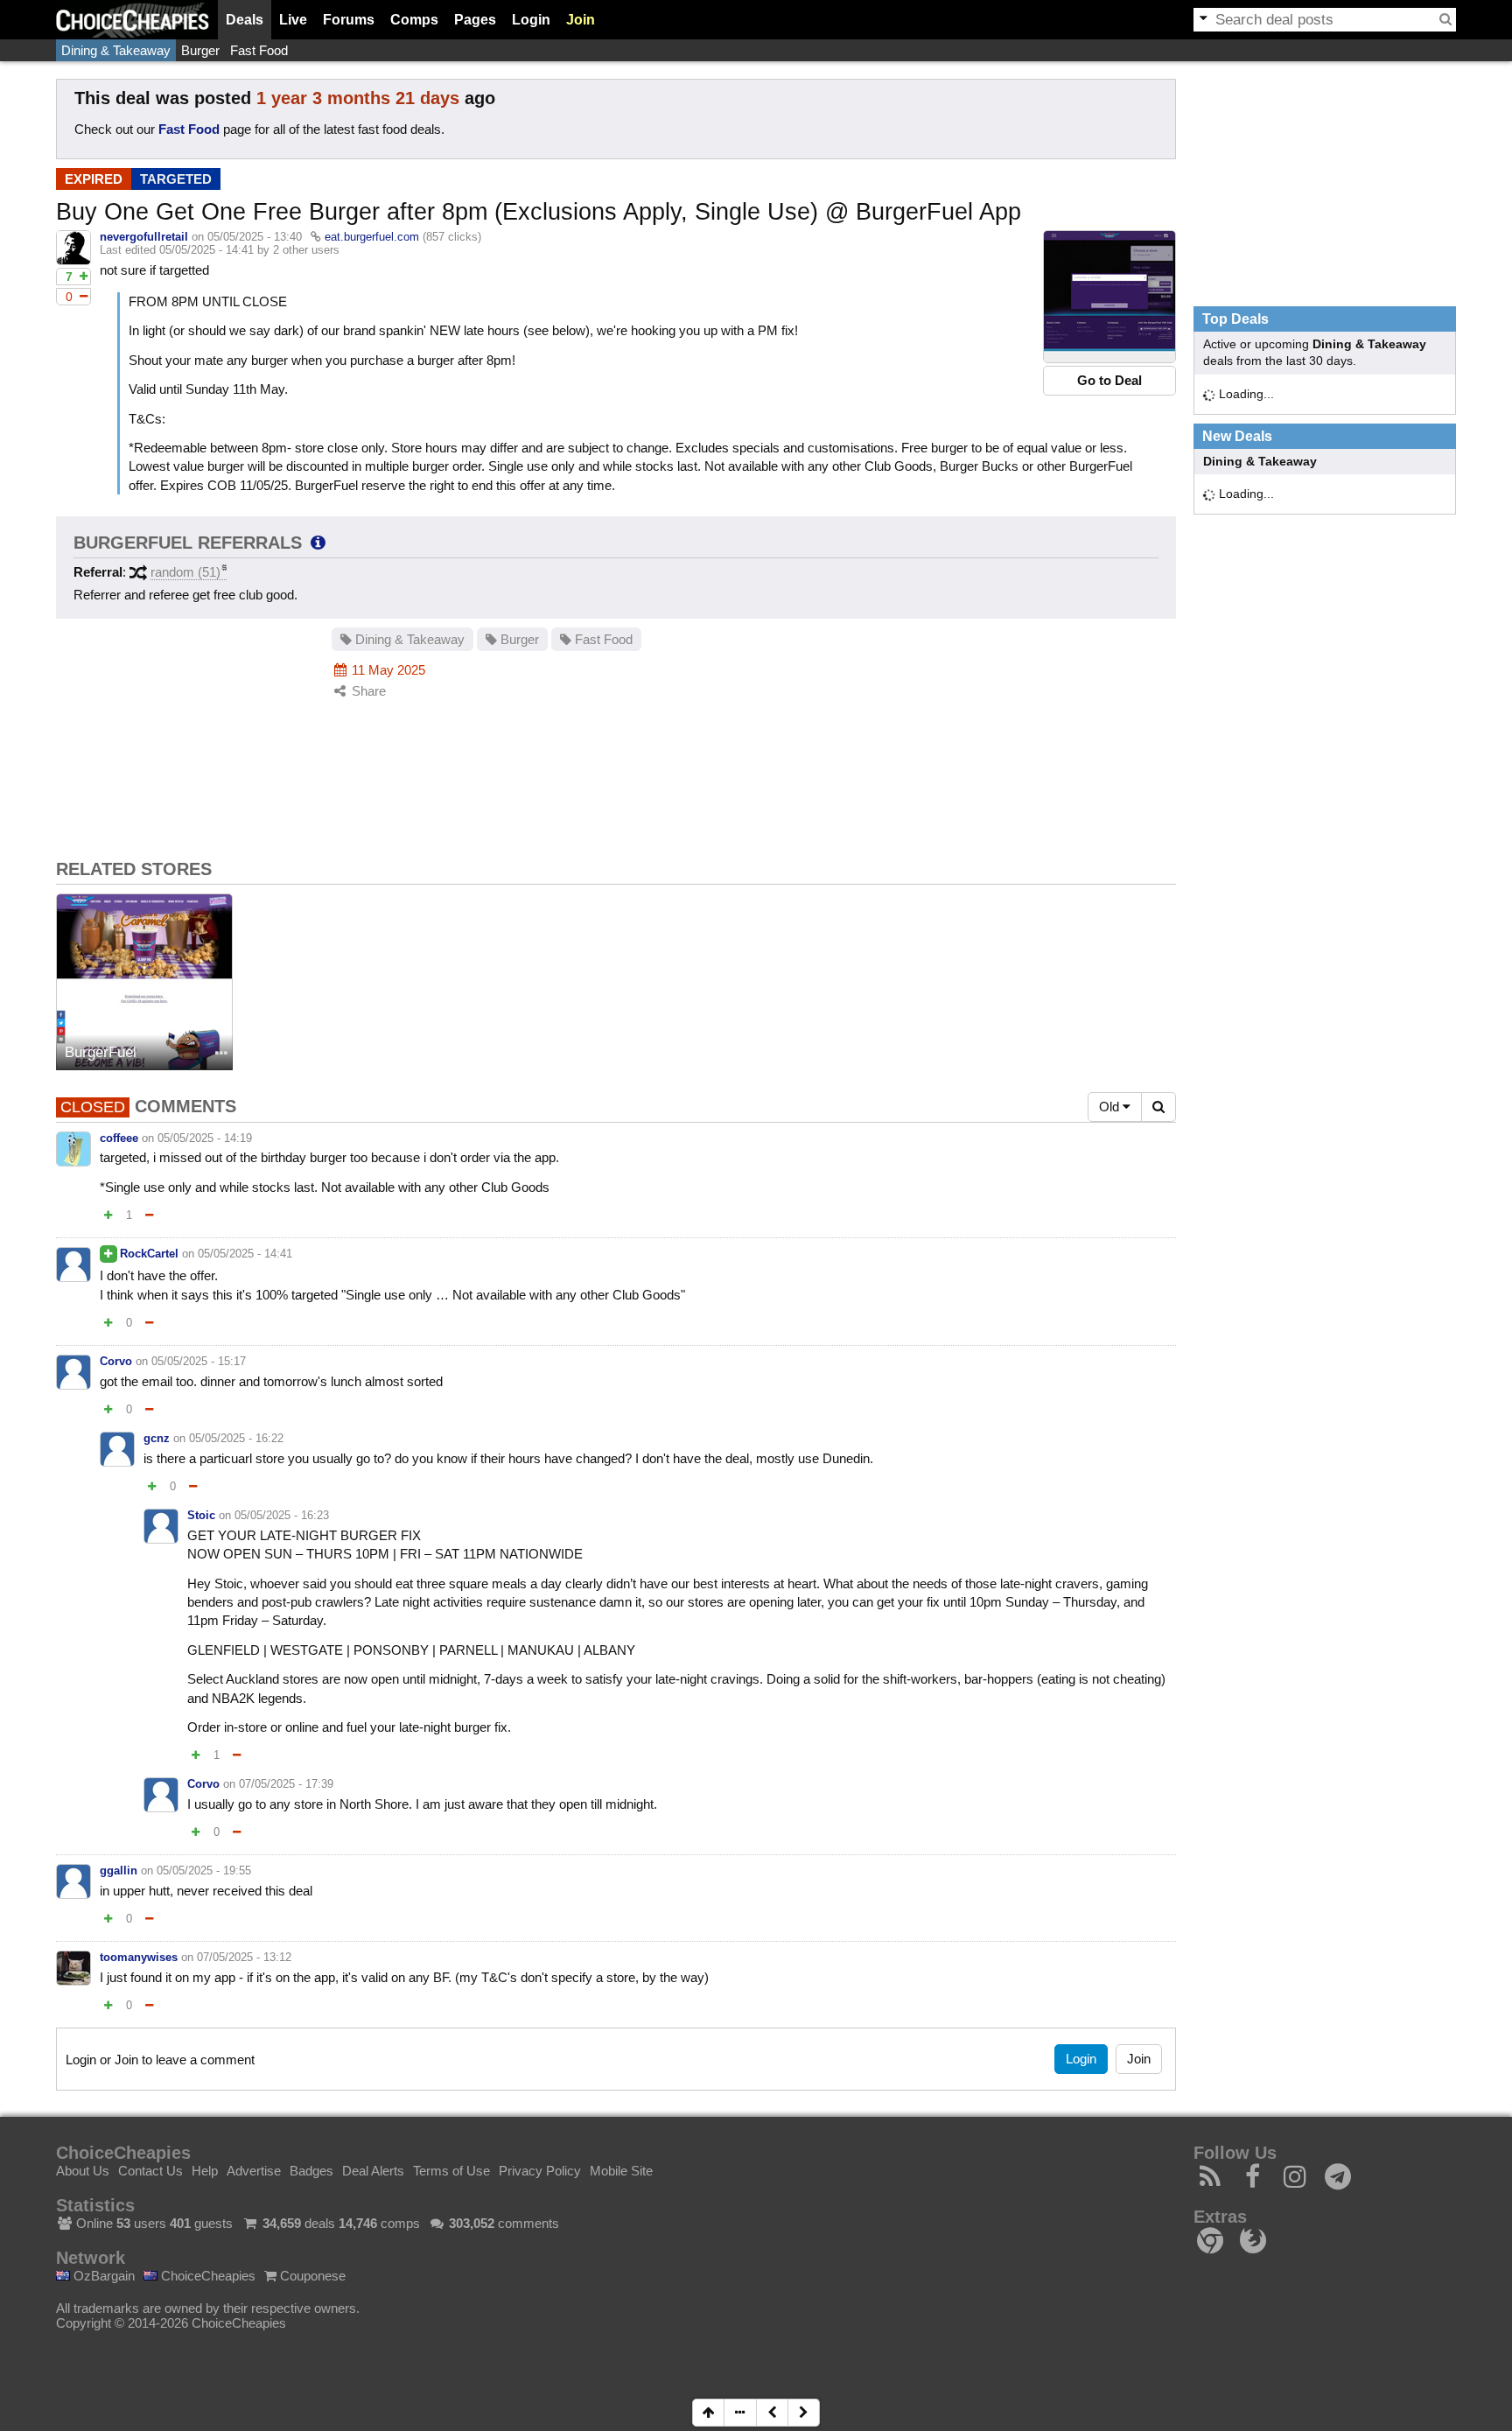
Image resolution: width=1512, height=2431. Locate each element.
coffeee (119, 1138)
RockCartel (149, 1254)
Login (531, 20)
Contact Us (150, 2171)
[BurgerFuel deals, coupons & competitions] (144, 982)
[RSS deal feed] (1211, 2181)
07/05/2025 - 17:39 (286, 1784)
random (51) (185, 572)
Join (581, 20)
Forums (349, 20)
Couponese (311, 2276)
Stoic (201, 1515)
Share (367, 691)
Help (205, 2171)
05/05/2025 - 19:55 (204, 1871)
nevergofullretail (144, 237)
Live (293, 20)
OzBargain (102, 2276)
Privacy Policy (540, 2171)
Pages (475, 20)
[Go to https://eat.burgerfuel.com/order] (1109, 297)
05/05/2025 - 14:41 (245, 1254)
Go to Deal (1109, 380)
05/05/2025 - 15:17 (199, 1361)
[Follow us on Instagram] (1295, 2181)
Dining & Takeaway (116, 50)
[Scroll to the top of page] (708, 2413)
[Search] (1445, 19)
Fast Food (259, 50)
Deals (245, 20)
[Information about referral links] (318, 543)
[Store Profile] (221, 1054)
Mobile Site (621, 2171)
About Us (83, 2171)
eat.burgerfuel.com (372, 237)
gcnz (157, 1438)
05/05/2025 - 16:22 (236, 1438)
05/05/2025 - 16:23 (282, 1515)
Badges (311, 2171)
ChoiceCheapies (206, 2276)
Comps (414, 20)
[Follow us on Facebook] (1253, 2181)
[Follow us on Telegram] (1338, 2181)
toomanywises (139, 1957)
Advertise (254, 2171)
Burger (200, 50)
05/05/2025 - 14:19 (205, 1138)
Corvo (116, 1361)
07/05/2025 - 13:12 (244, 1957)
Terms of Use (451, 2171)
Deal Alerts (373, 2171)
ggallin (119, 1871)
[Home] (133, 20)
